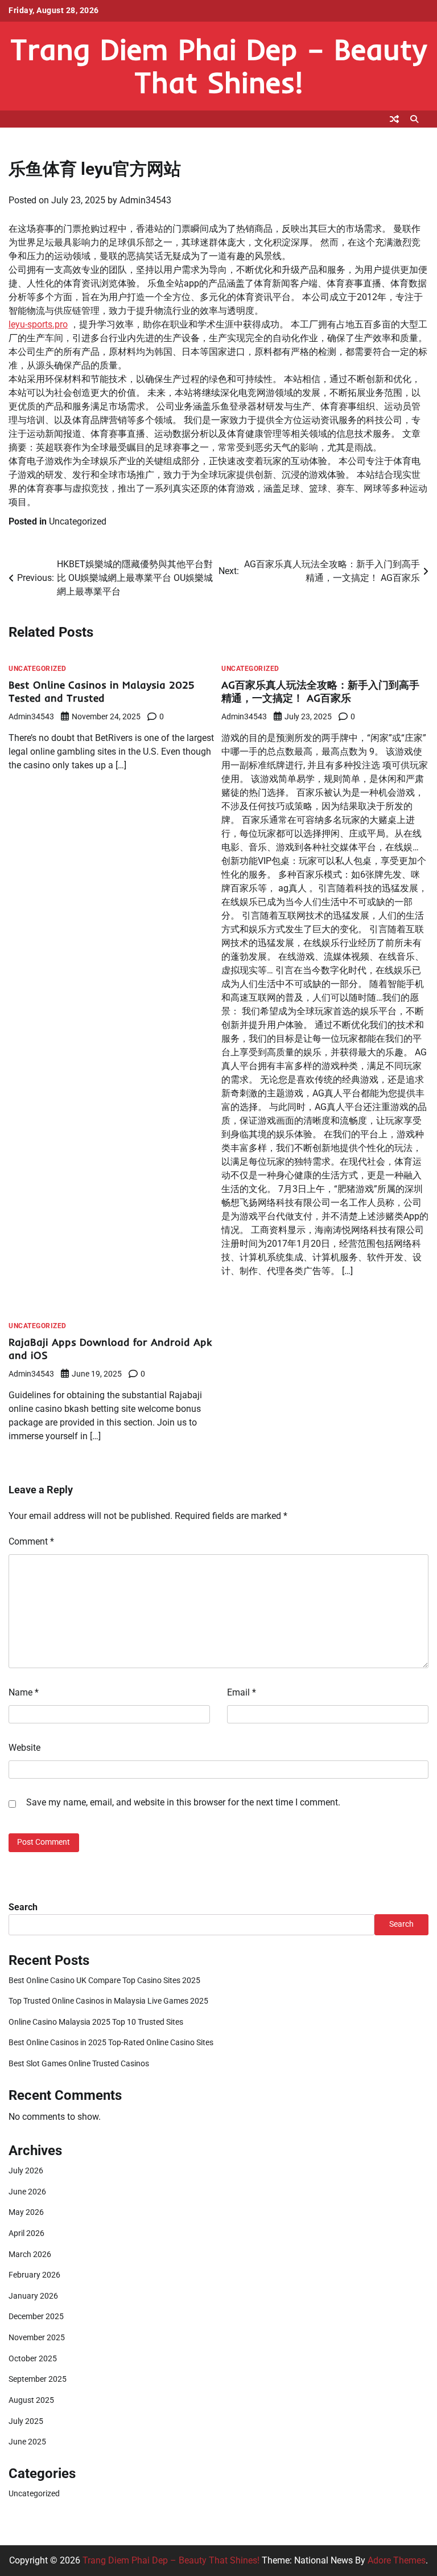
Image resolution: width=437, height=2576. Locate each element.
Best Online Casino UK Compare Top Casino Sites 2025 (104, 1981)
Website (24, 1748)
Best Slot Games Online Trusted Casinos (79, 2064)
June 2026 (27, 2192)
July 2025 (26, 2421)
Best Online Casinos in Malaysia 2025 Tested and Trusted (102, 692)
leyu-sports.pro (38, 324)
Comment (31, 1541)
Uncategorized (78, 521)
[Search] (414, 119)
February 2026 (34, 2275)
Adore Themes (397, 2560)
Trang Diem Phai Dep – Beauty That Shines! (218, 65)
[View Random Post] (394, 119)
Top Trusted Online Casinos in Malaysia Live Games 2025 (108, 2001)
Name (24, 1692)
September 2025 (38, 2379)
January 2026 (33, 2296)
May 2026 (26, 2212)
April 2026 (26, 2233)
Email (242, 1692)
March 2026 (30, 2254)
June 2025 (27, 2442)
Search (23, 1907)
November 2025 (37, 2338)
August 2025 (31, 2400)
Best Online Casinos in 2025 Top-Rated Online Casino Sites (111, 2043)
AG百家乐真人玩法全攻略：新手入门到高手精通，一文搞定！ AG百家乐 (320, 692)
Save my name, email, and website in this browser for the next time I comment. (183, 1802)
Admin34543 (145, 200)
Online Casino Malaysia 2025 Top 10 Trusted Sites (96, 2022)
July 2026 (26, 2171)
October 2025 (33, 2359)
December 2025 (36, 2317)
